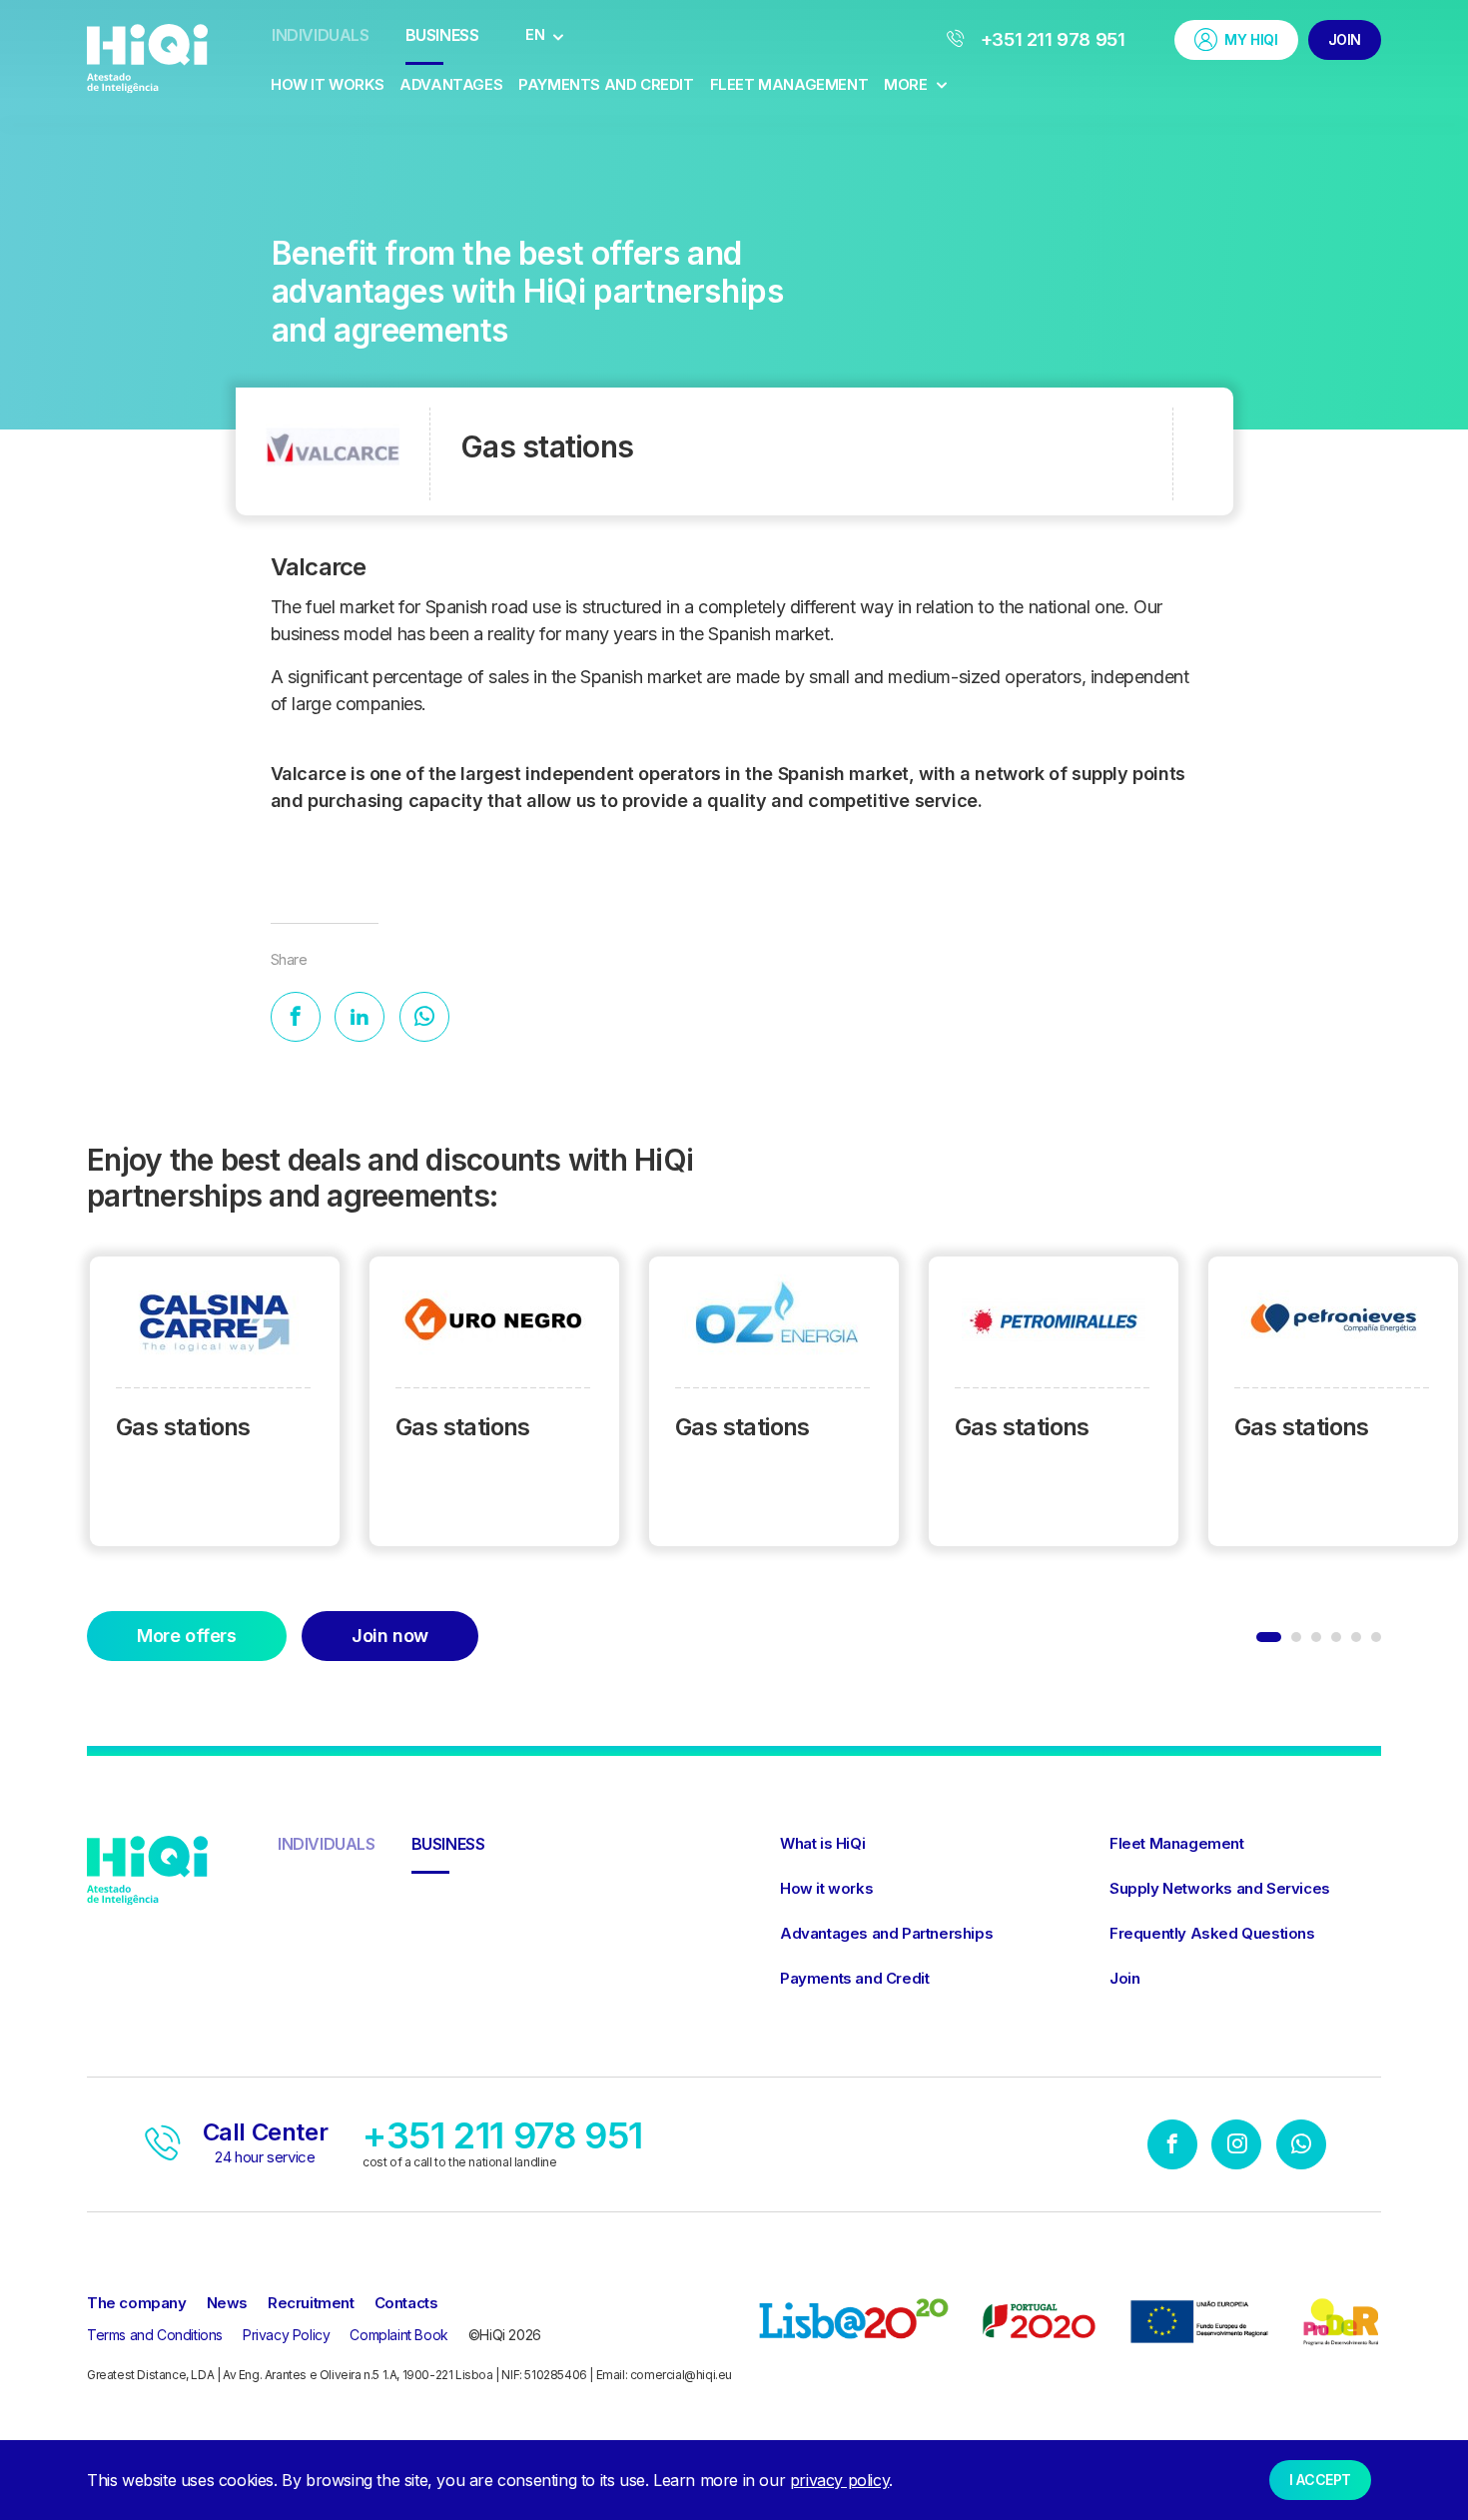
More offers (187, 1636)
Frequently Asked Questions (1212, 1933)
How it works (327, 84)
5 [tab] (1356, 1637)
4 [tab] (1336, 1637)
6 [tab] (1376, 1637)
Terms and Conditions (155, 2335)
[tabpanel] (215, 1404)
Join (1345, 39)
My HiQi (1251, 39)
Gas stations (183, 1427)
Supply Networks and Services (1220, 1888)
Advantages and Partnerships (886, 1933)
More (907, 84)
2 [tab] (1296, 1637)
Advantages (451, 84)
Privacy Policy (286, 2335)
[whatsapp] (1301, 2146)
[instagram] (1236, 2146)
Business (442, 35)
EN (535, 34)
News (227, 2303)
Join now (390, 1636)
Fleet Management (789, 84)
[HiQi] (147, 57)
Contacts (406, 2303)
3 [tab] (1316, 1637)
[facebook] (1172, 2146)
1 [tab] (1269, 1637)
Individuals (321, 35)
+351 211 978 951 (1050, 39)
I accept (1320, 2480)
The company (137, 2303)
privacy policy (839, 2480)
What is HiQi (822, 1843)
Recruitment (311, 2303)
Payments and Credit (606, 84)
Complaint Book (398, 2335)
